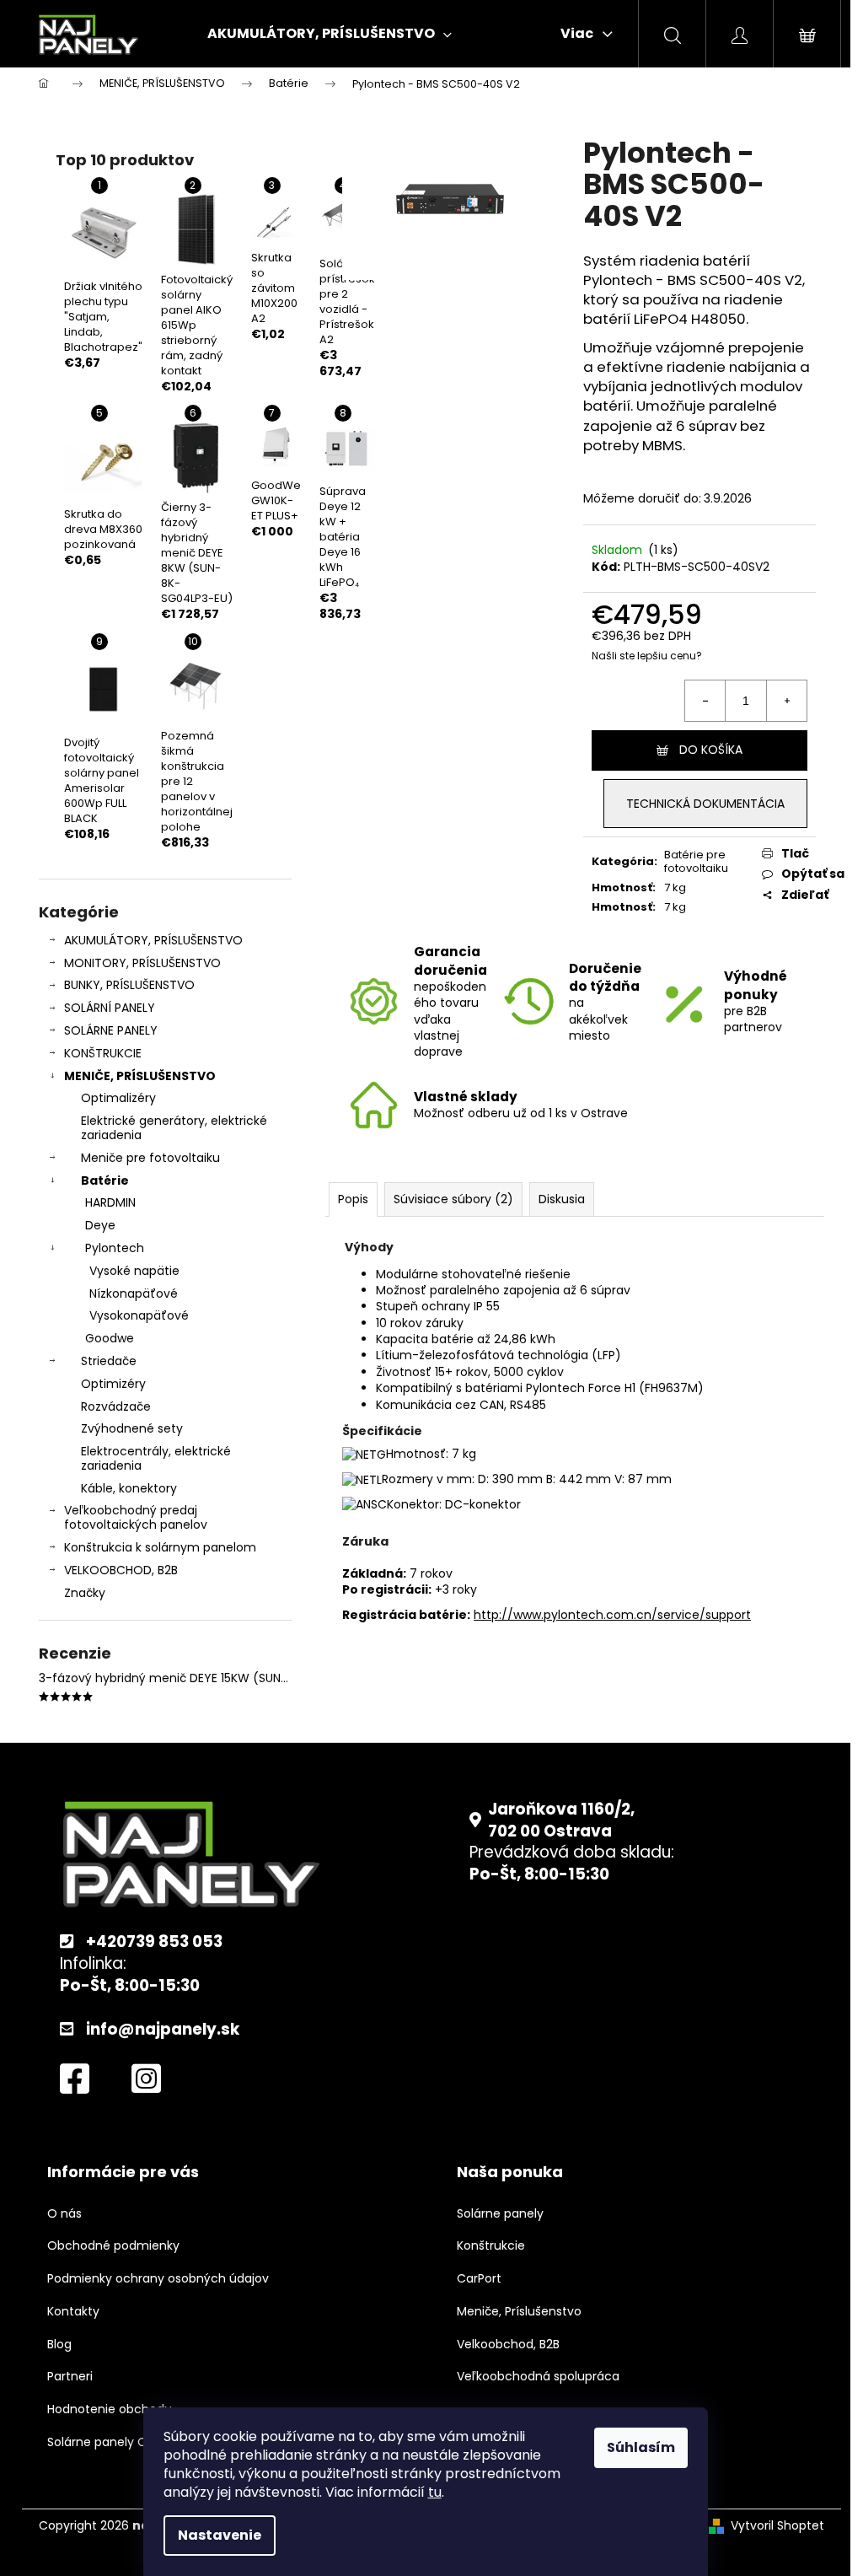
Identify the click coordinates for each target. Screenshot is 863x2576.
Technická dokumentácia (705, 804)
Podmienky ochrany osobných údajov (158, 2279)
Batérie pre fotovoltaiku (696, 862)
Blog (59, 2345)
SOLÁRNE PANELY (111, 1030)
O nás (64, 2214)
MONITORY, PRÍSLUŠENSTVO (142, 963)
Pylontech (115, 1248)
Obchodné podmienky (113, 2246)
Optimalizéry (118, 1098)
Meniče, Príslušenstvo (519, 2312)
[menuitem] (330, 34)
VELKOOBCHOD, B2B (121, 1570)
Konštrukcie (491, 2246)
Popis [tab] (353, 1199)
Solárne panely (500, 2214)
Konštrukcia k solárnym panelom (160, 1547)
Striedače (109, 1361)
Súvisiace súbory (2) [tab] (453, 1199)
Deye (100, 1225)
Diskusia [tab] (562, 1199)
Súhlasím (641, 2447)
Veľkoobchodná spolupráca (538, 2377)
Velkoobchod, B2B (508, 2345)
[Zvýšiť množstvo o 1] (786, 701)
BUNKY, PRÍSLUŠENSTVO (129, 985)
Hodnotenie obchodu (110, 2409)
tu (435, 2492)
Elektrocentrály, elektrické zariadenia (156, 1458)
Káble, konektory (129, 1488)
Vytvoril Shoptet (777, 2526)
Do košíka (711, 750)
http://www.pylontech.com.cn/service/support (612, 1615)
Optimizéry (113, 1384)
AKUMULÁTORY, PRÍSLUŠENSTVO (153, 940)
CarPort (479, 2279)
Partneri (70, 2377)
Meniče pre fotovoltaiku (150, 1158)
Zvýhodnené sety (132, 1428)
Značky (85, 1593)
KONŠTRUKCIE (103, 1053)
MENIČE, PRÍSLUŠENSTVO (140, 1076)
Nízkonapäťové (134, 1293)
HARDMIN (110, 1202)
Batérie (105, 1180)
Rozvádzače (116, 1406)
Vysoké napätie (134, 1271)
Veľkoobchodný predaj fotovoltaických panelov (136, 1517)
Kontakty (73, 2312)
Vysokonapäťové (139, 1315)
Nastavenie (220, 2535)
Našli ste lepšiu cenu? (647, 656)
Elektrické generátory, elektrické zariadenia (174, 1128)
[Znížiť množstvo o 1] (705, 701)
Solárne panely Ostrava (116, 2442)
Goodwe (110, 1338)
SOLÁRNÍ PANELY (110, 1008)
